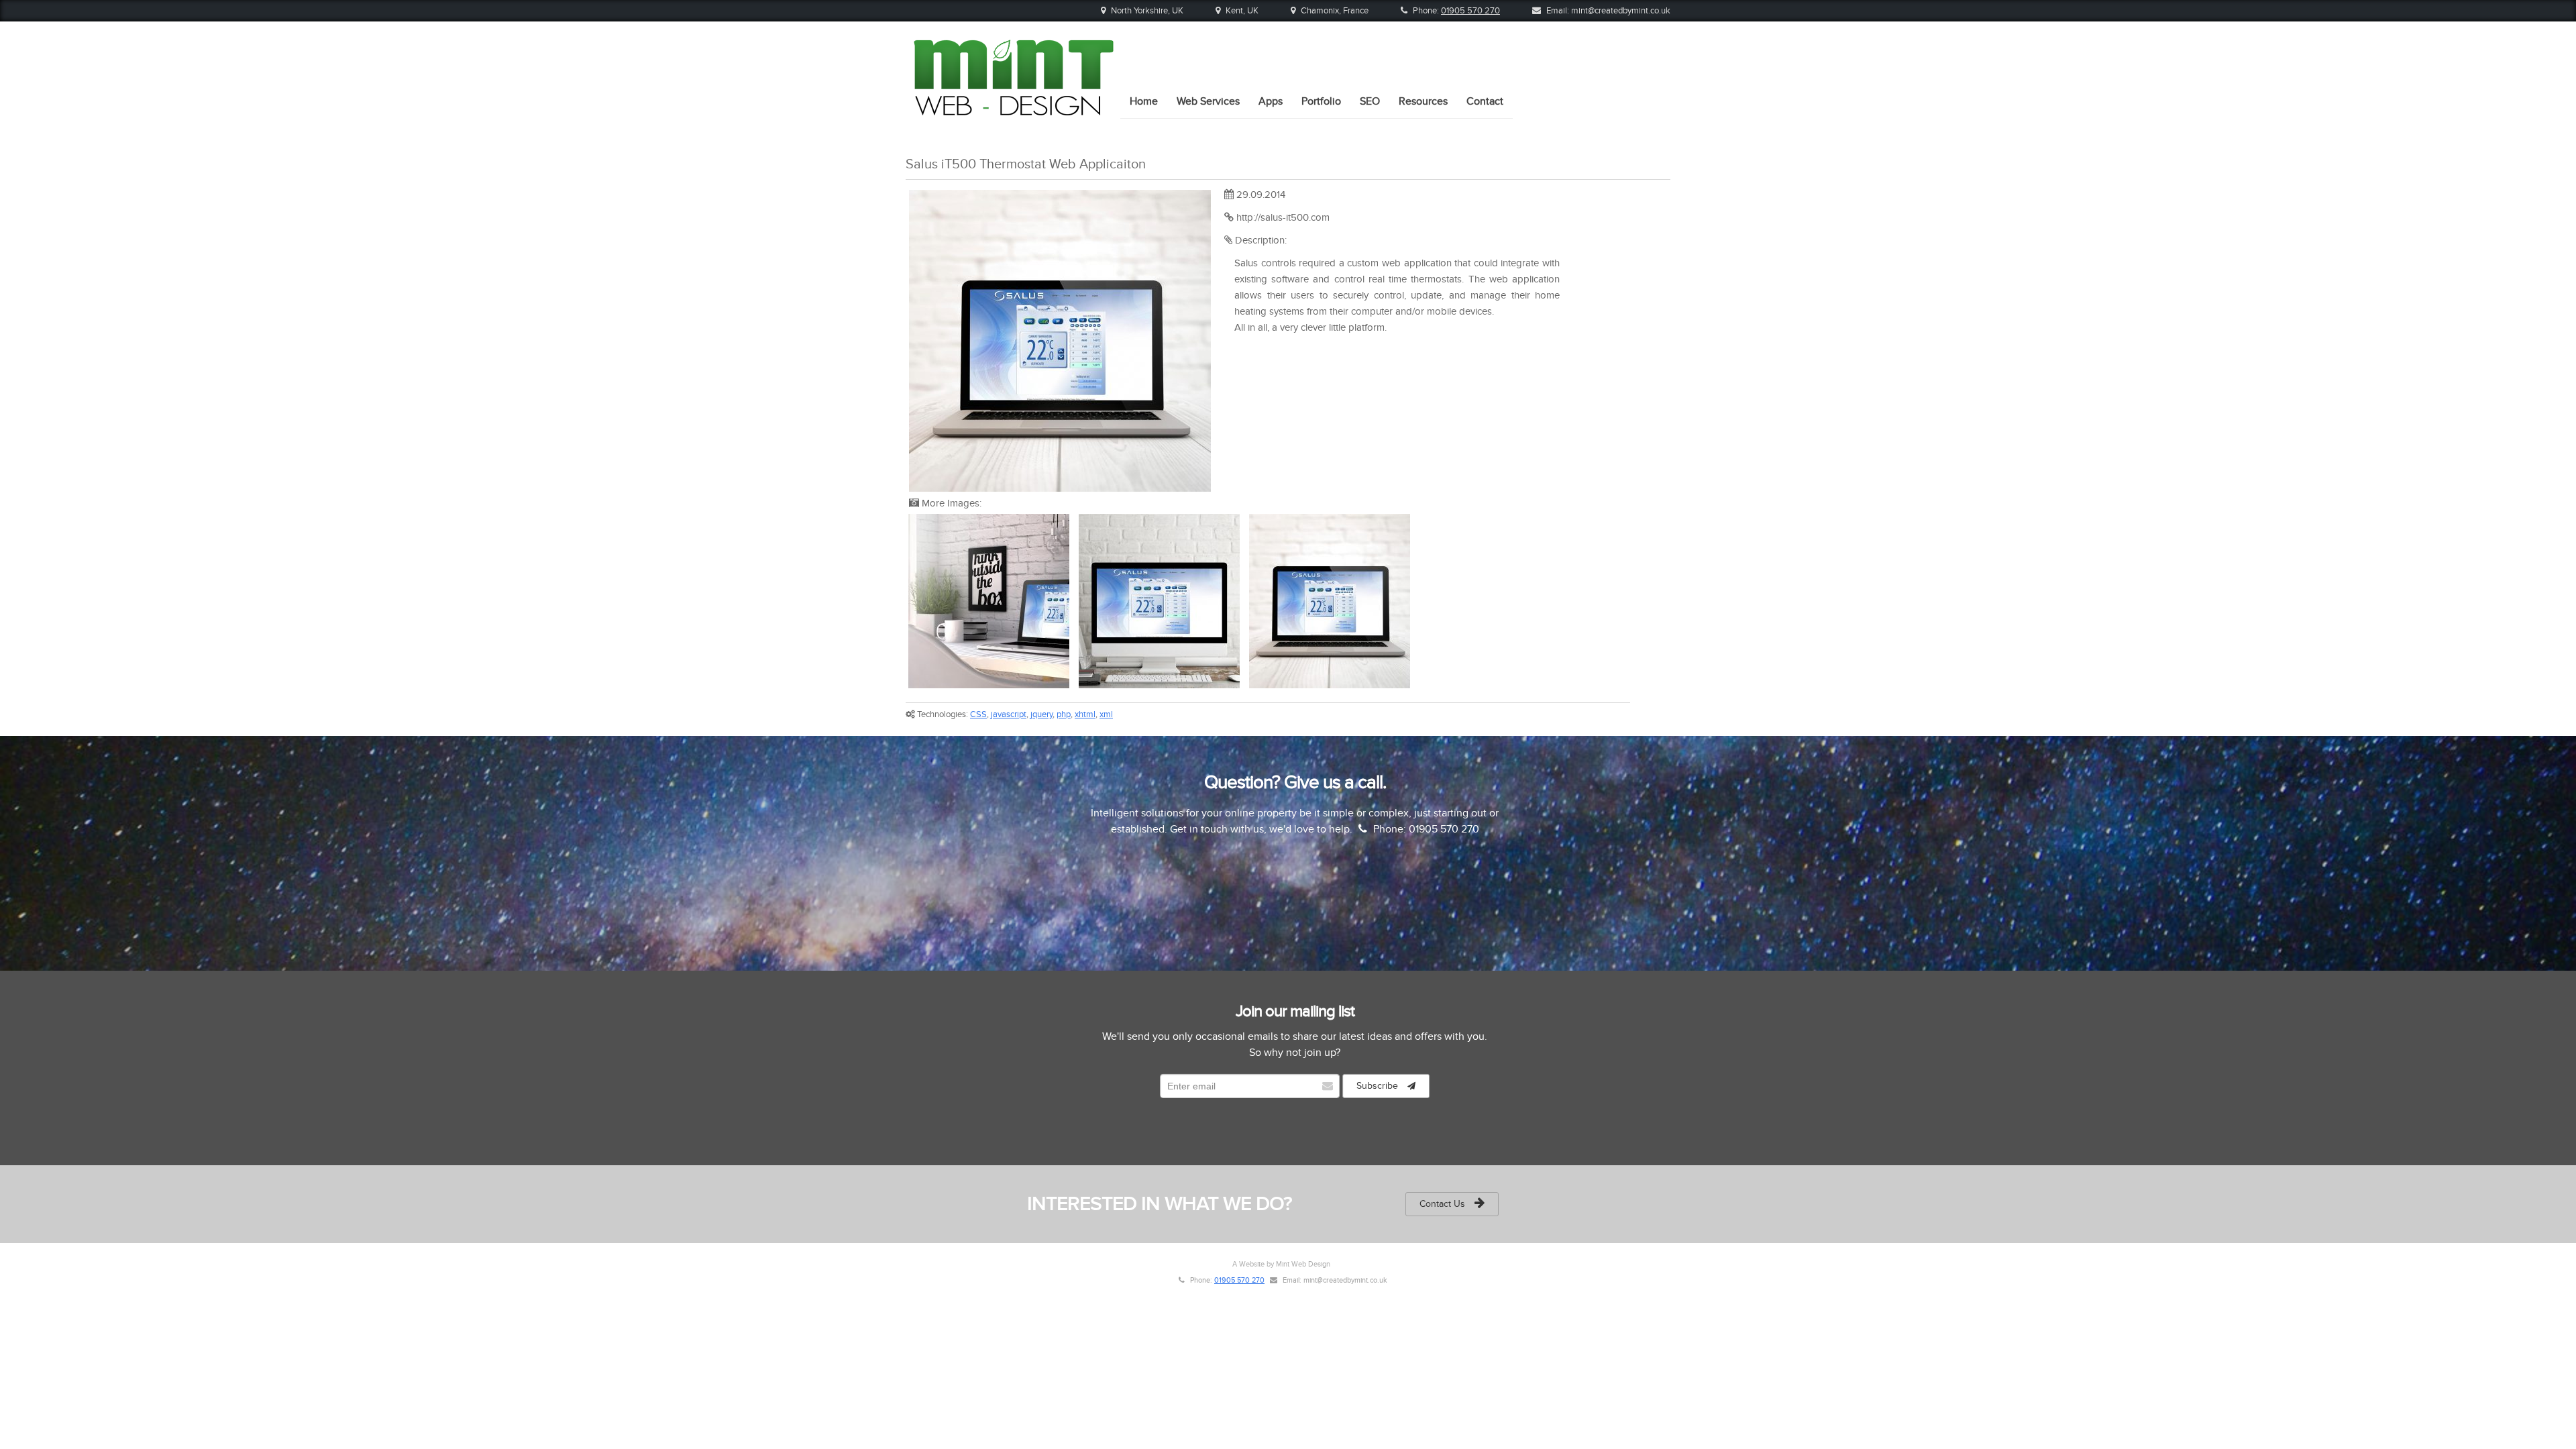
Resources (1423, 101)
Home (1144, 101)
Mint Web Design (1303, 1264)
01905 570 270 (1470, 11)
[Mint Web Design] (1013, 111)
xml (1106, 714)
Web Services (1208, 101)
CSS (978, 714)
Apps (1271, 101)
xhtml (1085, 714)
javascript (1009, 714)
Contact (1485, 101)
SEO (1370, 101)
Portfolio (1321, 101)
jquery (1041, 714)
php (1064, 714)
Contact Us (1444, 1204)
